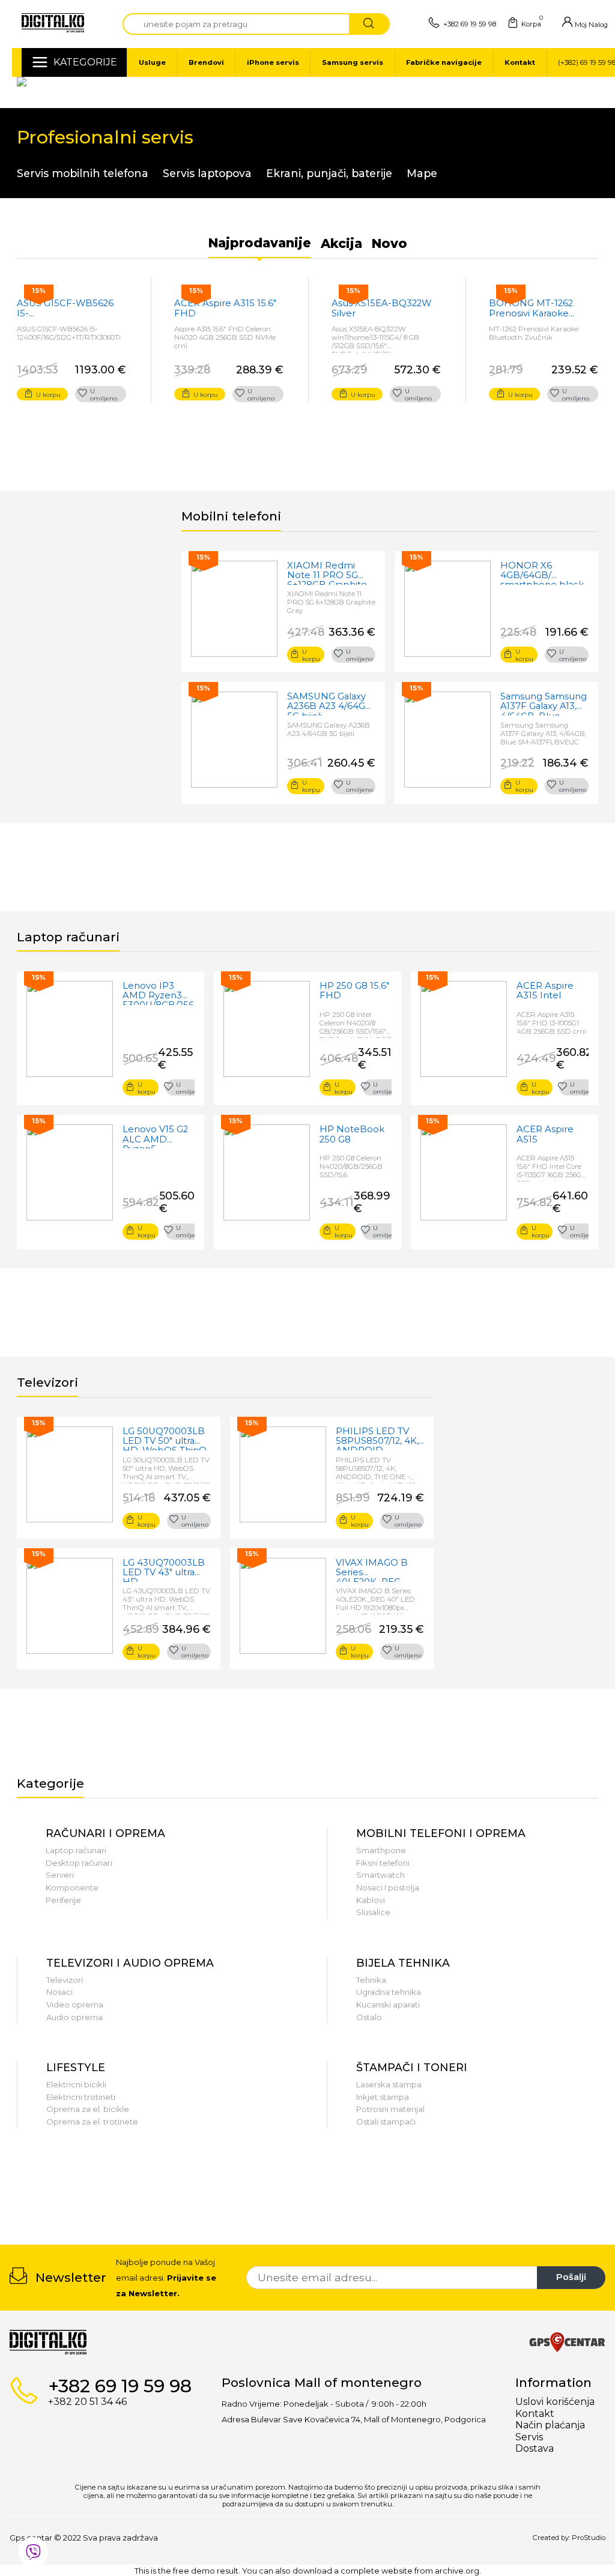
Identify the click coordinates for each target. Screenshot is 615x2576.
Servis (529, 2437)
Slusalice (373, 1912)
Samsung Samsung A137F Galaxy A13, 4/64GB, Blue (544, 704)
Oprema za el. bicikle (88, 2109)
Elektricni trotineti (81, 2097)
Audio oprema (74, 2017)
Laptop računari (76, 1850)
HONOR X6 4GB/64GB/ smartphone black (542, 573)
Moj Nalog (590, 25)
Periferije (63, 1900)
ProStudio (589, 2538)
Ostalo (369, 2017)
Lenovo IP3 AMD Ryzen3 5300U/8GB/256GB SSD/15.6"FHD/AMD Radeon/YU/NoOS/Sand (159, 993)
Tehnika (371, 1980)
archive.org (457, 2571)
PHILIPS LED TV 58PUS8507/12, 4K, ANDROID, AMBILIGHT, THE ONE (377, 1438)
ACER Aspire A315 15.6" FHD (225, 308)
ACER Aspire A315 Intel (545, 991)
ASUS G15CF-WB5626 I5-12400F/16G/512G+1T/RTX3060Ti (71, 308)
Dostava (535, 2448)
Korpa (531, 23)
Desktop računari (79, 1863)
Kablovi (371, 1900)
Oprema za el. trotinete (92, 2122)
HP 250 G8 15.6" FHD (354, 991)
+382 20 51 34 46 (87, 2402)
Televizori (65, 1980)
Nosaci (59, 1992)
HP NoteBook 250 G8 (352, 1134)
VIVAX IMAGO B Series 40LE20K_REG (372, 1570)
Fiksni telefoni (383, 1863)
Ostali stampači (386, 2122)
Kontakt (535, 2414)
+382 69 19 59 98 (470, 24)
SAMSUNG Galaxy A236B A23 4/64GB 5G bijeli (330, 704)
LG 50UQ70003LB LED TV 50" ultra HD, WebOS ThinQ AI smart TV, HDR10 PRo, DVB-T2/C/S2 (166, 1438)
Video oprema (75, 2004)
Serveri (60, 1875)
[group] (49, 2191)
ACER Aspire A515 (545, 1134)
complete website (377, 2571)
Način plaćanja (550, 2425)
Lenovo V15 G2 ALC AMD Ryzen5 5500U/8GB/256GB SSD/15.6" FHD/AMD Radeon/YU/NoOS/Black (159, 1136)
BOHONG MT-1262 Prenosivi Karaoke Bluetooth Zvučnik (531, 308)
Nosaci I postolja (388, 1887)
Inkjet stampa (383, 2097)
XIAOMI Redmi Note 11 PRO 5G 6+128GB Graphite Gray (327, 573)
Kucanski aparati (388, 2004)
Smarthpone (381, 1850)
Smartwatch (380, 1875)
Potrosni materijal (390, 2109)
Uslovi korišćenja (555, 2402)
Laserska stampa (389, 2084)
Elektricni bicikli (76, 2084)
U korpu (48, 394)
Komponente (72, 1887)
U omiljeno (104, 394)
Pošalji (571, 2277)
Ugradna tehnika (389, 1992)
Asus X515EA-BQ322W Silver (381, 308)
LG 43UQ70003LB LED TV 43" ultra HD (164, 1570)
